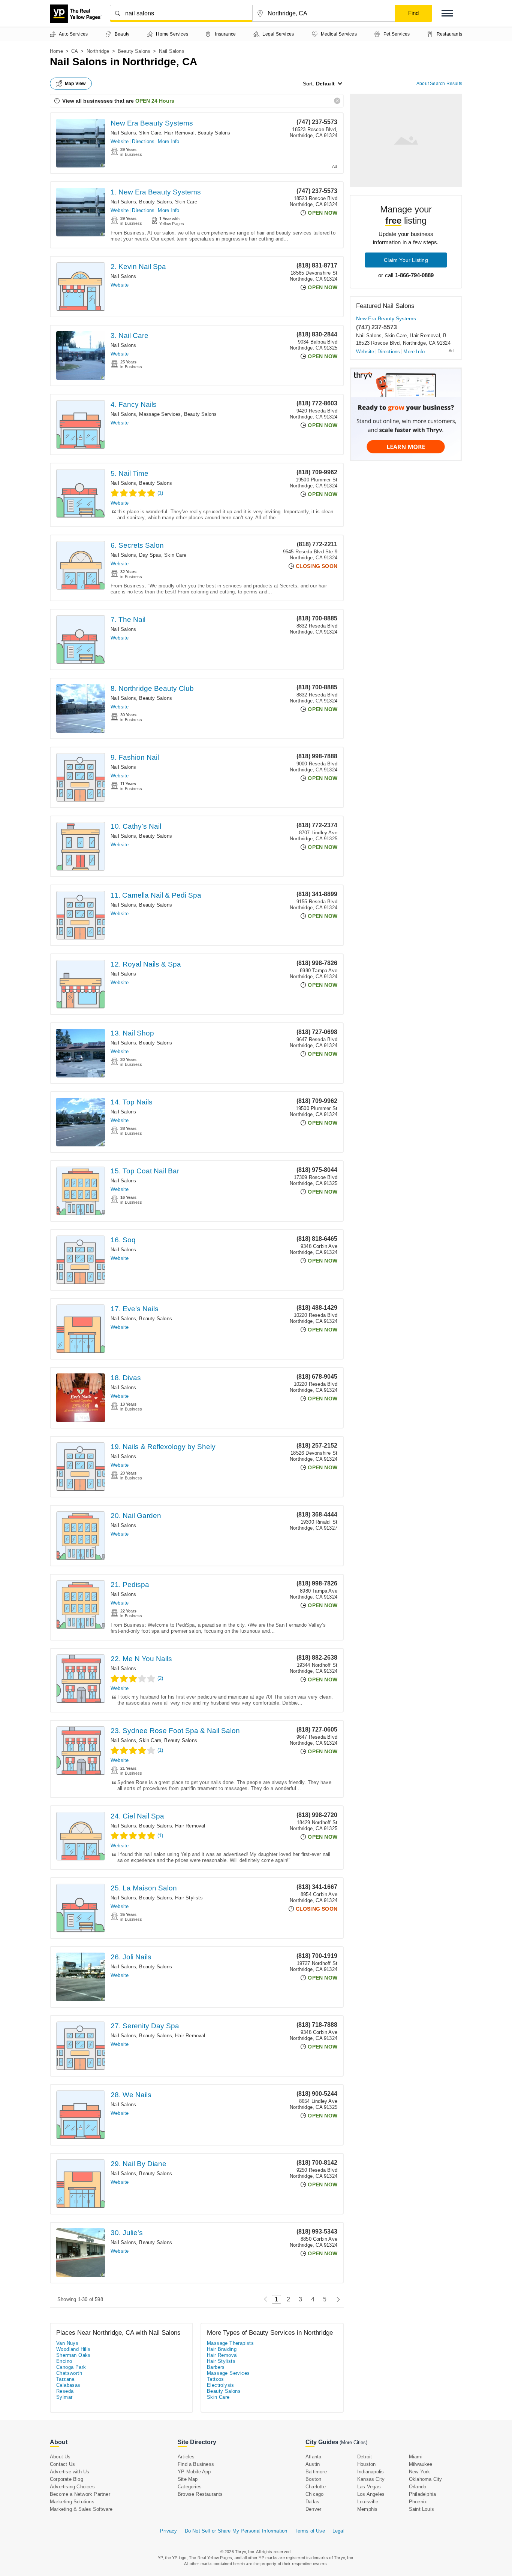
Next (336, 2299)
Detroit (365, 2457)
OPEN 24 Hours (155, 101)
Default (325, 84)
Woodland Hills (73, 2349)
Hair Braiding (222, 2349)
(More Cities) (353, 2442)
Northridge (98, 51)
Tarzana (65, 2379)
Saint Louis (421, 2509)
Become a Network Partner (80, 2494)
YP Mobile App (194, 2472)
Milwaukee (421, 2464)
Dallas (312, 2502)
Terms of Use (310, 2531)
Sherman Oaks (73, 2355)
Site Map (188, 2479)
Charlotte (316, 2487)
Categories (190, 2487)
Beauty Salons (134, 51)
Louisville (368, 2502)
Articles (186, 2457)
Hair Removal (179, 133)
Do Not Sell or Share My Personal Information (236, 2531)
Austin (313, 2464)
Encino (64, 2361)
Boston (313, 2479)
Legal (338, 2531)
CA (75, 51)
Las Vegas (369, 2487)
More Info (168, 141)
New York (420, 2472)
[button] (447, 13)
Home (56, 51)
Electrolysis (221, 2385)
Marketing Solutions (72, 2502)
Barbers (216, 2367)
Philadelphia (422, 2494)
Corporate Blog (67, 2479)
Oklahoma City (426, 2479)
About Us (60, 2457)
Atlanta (313, 2457)
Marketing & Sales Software (81, 2509)
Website (120, 141)
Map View (75, 84)
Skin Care (150, 133)
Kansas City (371, 2479)
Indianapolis (371, 2472)
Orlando (418, 2487)
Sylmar (64, 2397)
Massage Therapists (230, 2343)
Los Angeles (371, 2494)
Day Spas (150, 555)
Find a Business (196, 2464)
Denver (313, 2509)
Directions (143, 141)
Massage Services (160, 414)
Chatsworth (69, 2373)
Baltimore (316, 2472)
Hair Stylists (189, 1898)
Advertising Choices (72, 2487)
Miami (416, 2457)
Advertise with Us (70, 2472)
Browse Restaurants (200, 2494)
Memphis (367, 2509)
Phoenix (418, 2502)
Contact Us (62, 2464)
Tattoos (216, 2379)
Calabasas (68, 2385)
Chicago (314, 2494)
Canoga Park (71, 2367)
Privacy (168, 2531)
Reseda (65, 2391)
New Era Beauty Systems (152, 123)
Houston (366, 2464)
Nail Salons (123, 133)
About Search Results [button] (439, 84)
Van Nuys (67, 2343)
